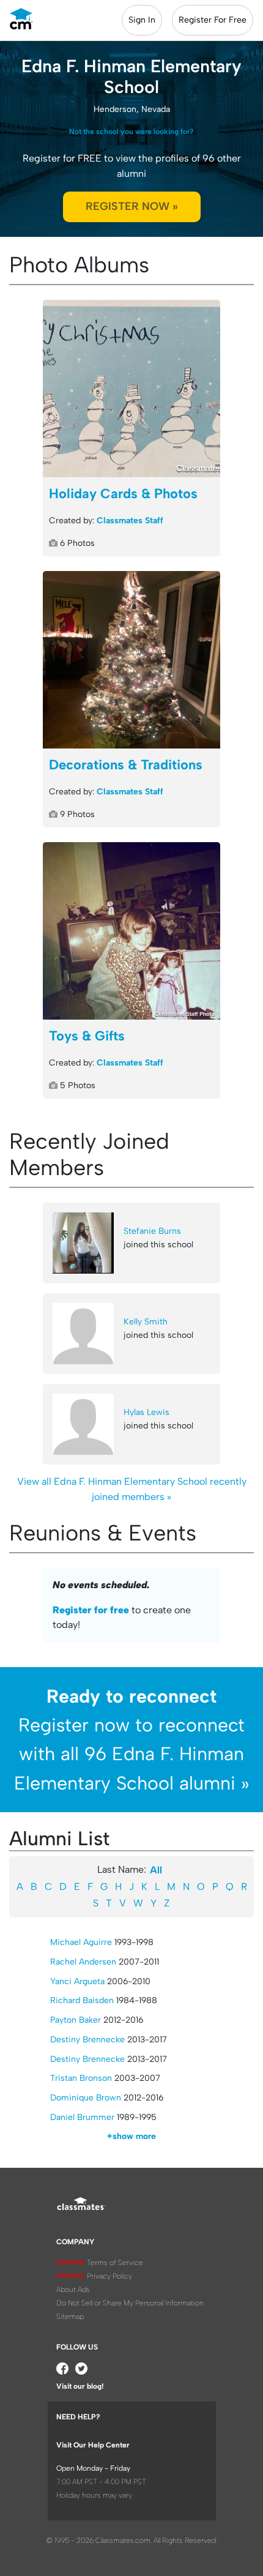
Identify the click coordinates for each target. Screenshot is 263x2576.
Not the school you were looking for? (131, 132)
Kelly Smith (146, 1322)
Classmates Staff (130, 521)
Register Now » (132, 206)
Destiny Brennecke (87, 2040)
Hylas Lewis (146, 1412)
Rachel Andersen (83, 1962)
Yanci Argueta (77, 1981)
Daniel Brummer (82, 2117)
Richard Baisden (82, 2000)
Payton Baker (76, 2020)
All (156, 1870)
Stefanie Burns (152, 1231)
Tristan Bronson (81, 2078)
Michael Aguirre (81, 1942)
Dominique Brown (86, 2098)
